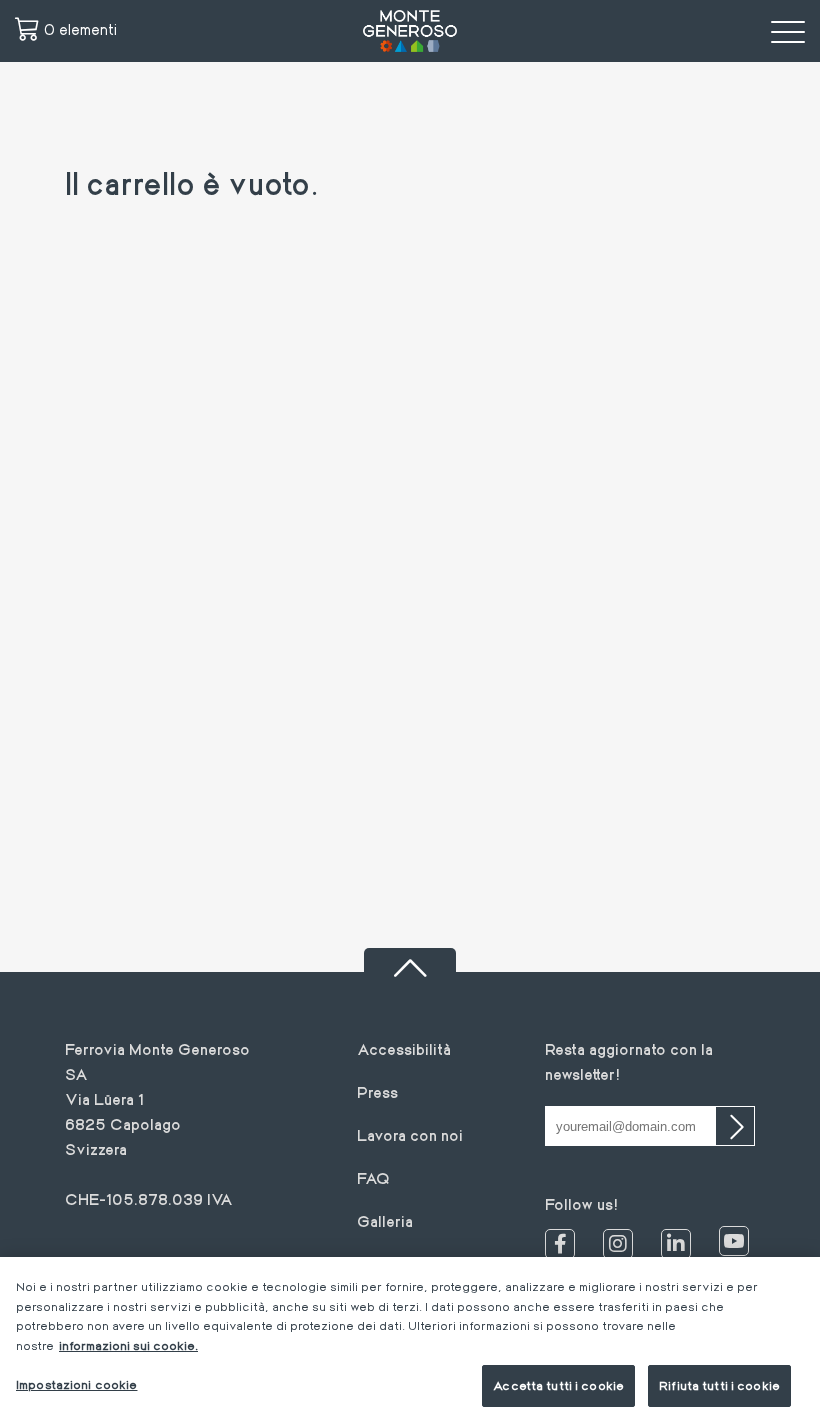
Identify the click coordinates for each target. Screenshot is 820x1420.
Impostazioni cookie (76, 1384)
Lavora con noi (410, 1134)
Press (377, 1091)
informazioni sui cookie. (128, 1345)
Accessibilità (404, 1048)
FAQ (373, 1177)
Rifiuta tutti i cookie (719, 1385)
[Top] (410, 960)
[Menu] (788, 31)
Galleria (385, 1220)
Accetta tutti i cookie (558, 1385)
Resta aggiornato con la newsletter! (629, 1061)
